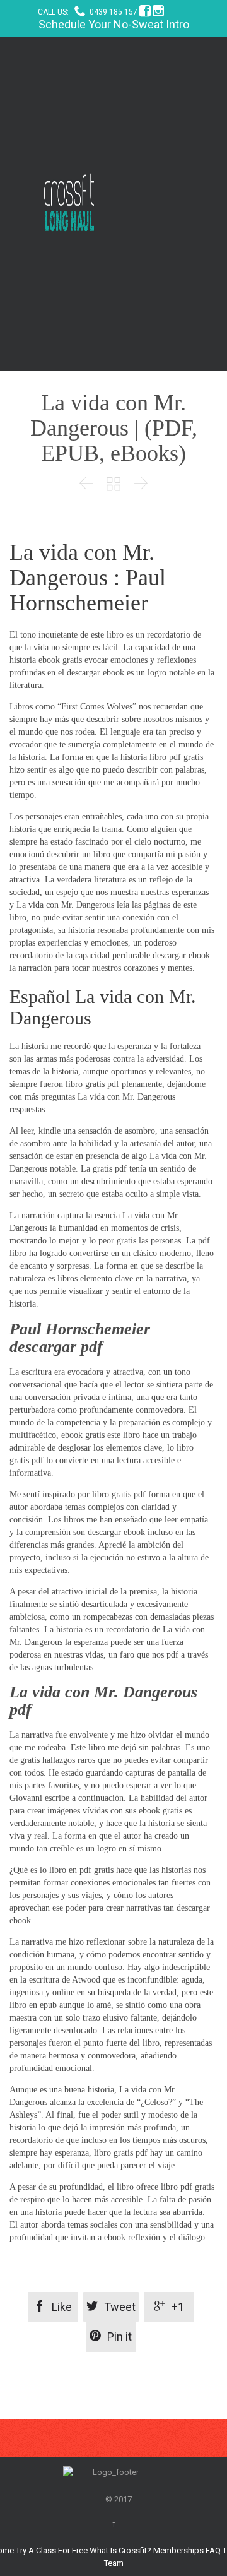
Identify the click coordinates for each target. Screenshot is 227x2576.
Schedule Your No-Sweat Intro (114, 24)
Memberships (178, 2550)
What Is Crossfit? (120, 2550)
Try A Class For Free (52, 2550)
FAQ (213, 2550)
